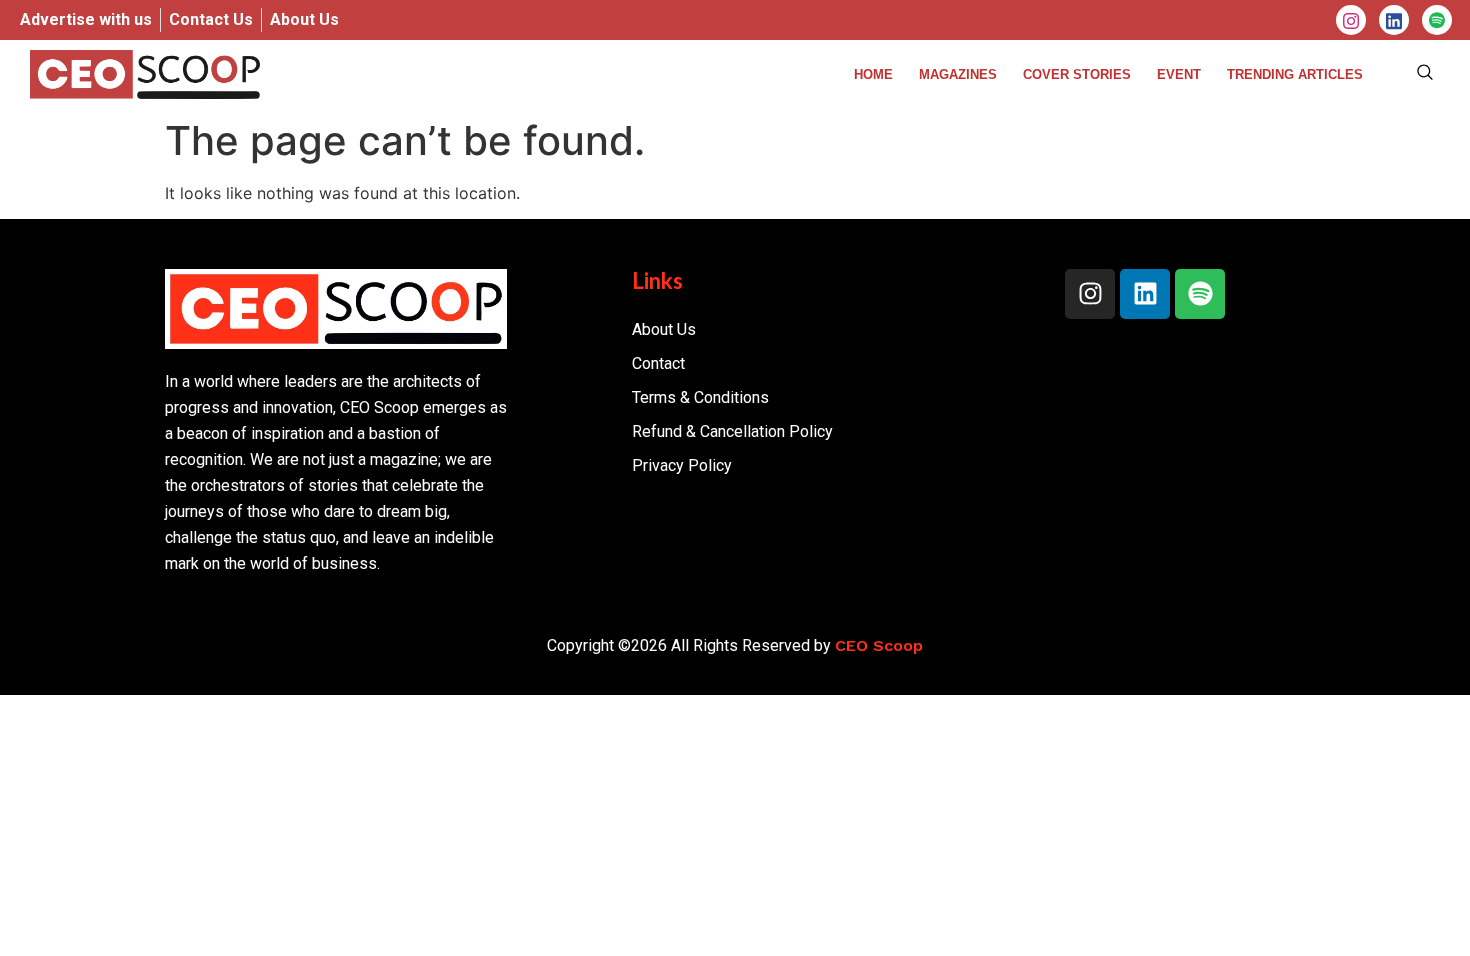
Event (1179, 74)
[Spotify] (1200, 294)
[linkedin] (1394, 20)
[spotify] (1437, 20)
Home (873, 74)
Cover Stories (1077, 74)
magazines (958, 74)
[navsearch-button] (1425, 74)
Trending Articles (1295, 74)
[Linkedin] (1145, 294)
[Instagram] (1351, 20)
